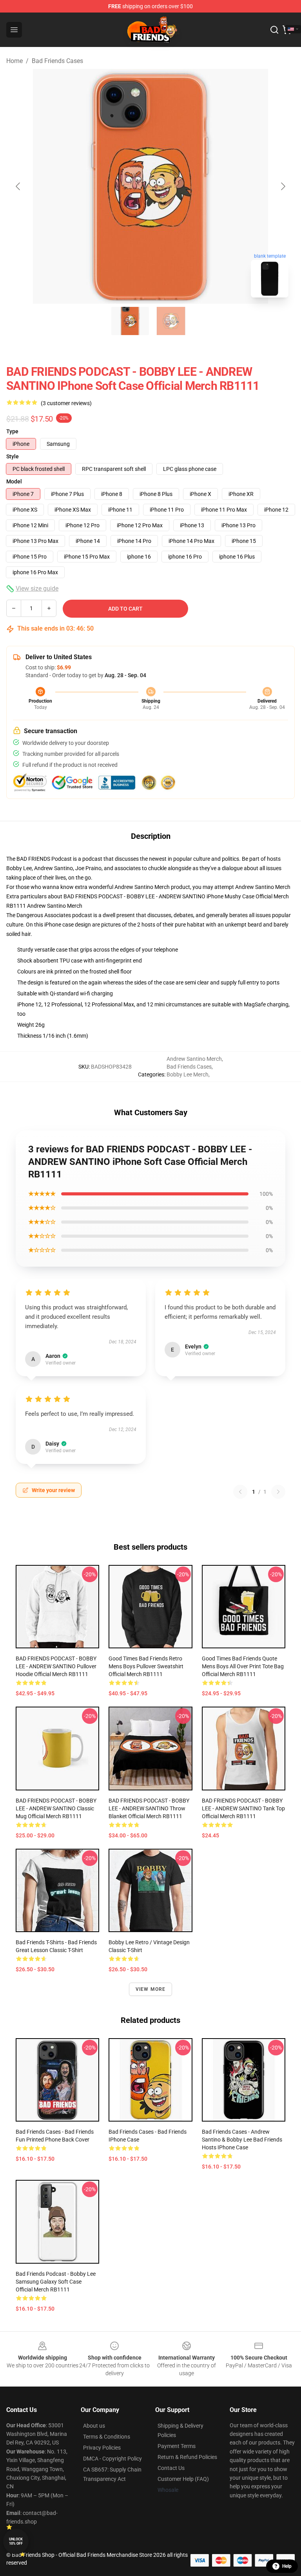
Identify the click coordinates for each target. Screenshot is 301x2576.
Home (15, 61)
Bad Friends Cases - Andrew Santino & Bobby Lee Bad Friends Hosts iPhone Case (242, 2140)
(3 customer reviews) (66, 403)
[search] (274, 30)
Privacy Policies (102, 2448)
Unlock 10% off (16, 2541)
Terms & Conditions (107, 2437)
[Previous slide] (18, 186)
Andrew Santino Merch (263, 887)
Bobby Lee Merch (188, 1074)
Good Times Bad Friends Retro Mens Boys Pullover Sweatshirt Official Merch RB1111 (146, 1666)
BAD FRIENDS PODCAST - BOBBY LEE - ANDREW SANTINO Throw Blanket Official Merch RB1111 (149, 1808)
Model (14, 481)
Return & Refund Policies (187, 2457)
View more (151, 1989)
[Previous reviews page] (240, 1492)
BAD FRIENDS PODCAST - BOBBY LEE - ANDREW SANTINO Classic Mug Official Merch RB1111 (56, 1808)
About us (94, 2426)
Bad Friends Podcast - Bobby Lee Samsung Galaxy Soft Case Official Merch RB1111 (56, 2282)
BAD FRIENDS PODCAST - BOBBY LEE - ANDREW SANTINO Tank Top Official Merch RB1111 (243, 1808)
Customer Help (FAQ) (183, 2479)
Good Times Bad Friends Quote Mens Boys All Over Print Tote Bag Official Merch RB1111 (243, 1666)
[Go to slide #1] (130, 321)
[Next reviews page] (278, 1492)
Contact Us (171, 2468)
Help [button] (287, 2566)
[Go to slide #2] (171, 321)
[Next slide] (283, 186)
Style (13, 456)
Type (12, 431)
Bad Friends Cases (57, 61)
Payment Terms (177, 2446)
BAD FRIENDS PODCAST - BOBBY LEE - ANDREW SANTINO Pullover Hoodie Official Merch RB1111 (56, 1666)
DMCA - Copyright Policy (112, 2459)
